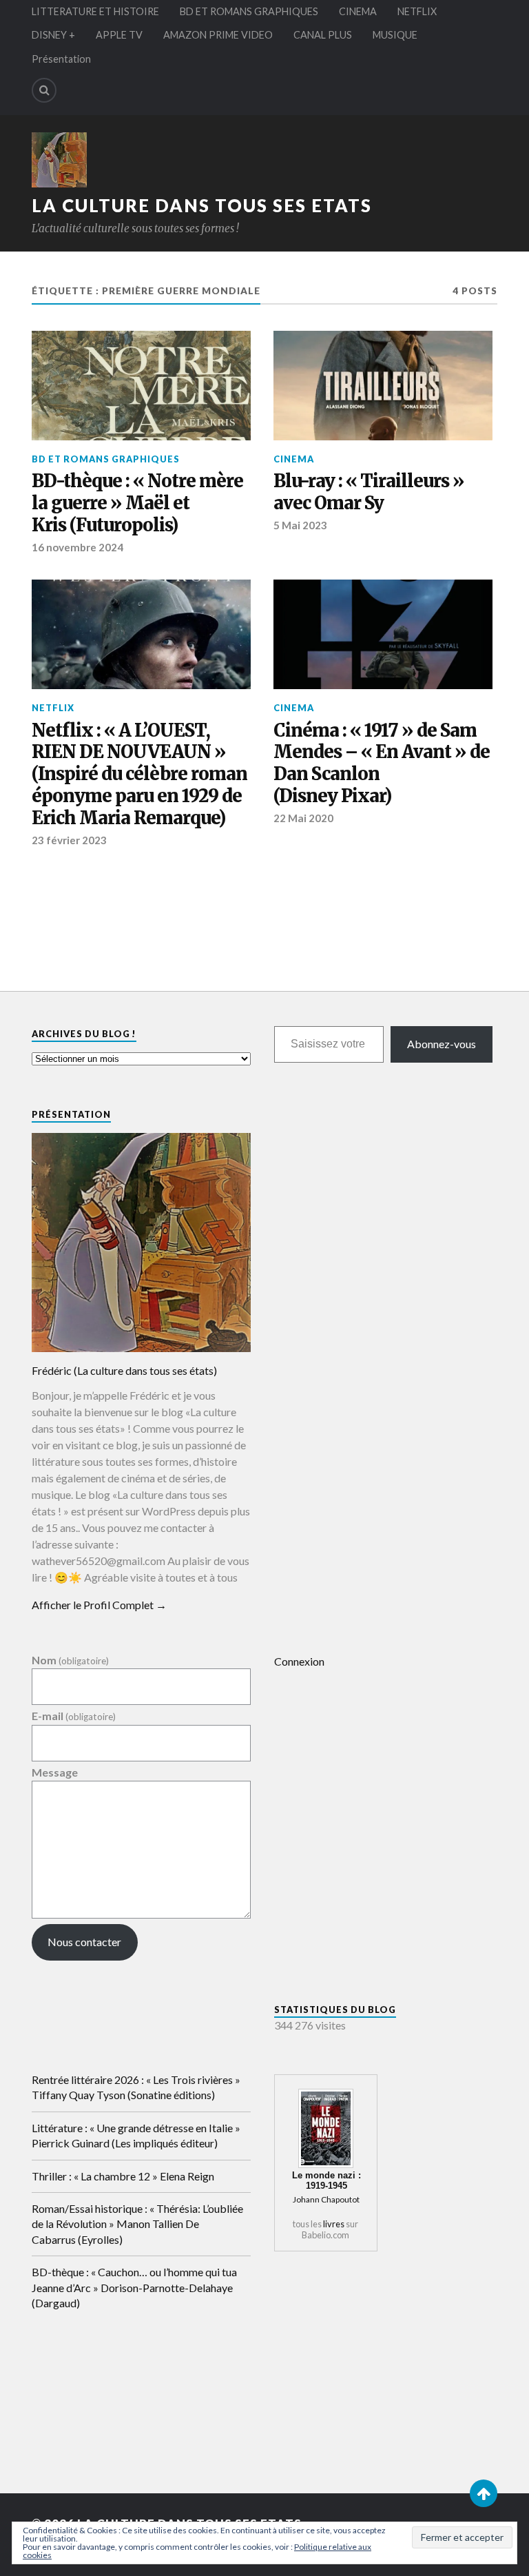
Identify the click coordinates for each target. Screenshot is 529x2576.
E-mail (74, 1716)
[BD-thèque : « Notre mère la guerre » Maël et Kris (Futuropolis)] (141, 386)
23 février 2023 (69, 840)
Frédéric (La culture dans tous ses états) (124, 1370)
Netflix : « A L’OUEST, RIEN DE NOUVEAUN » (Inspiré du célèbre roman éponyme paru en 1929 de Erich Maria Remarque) (139, 775)
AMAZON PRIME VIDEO (218, 35)
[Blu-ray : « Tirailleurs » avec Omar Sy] (383, 386)
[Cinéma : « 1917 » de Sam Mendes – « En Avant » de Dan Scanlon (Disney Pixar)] (383, 634)
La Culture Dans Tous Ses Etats (202, 205)
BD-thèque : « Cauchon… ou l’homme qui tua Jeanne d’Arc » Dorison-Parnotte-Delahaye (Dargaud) (134, 2287)
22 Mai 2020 (303, 818)
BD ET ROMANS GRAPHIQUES (249, 11)
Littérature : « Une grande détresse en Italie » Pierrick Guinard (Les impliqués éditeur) (136, 2135)
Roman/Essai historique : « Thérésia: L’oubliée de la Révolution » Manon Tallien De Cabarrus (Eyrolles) (137, 2224)
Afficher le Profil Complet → (99, 1605)
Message (55, 1772)
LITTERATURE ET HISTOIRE (95, 11)
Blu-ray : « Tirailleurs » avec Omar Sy (369, 492)
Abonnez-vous (442, 1044)
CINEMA (358, 11)
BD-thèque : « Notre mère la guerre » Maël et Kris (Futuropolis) (137, 503)
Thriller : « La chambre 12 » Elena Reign (123, 2176)
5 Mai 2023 (300, 525)
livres (334, 2224)
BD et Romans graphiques (106, 459)
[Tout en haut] (484, 2493)
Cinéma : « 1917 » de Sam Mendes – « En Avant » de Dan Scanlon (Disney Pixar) (382, 764)
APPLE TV (119, 35)
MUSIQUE (395, 35)
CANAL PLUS (323, 35)
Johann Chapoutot (326, 2199)
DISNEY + (53, 35)
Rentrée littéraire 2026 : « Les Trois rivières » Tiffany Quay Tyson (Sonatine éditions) (136, 2087)
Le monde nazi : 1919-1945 (326, 2180)
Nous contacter (84, 1942)
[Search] (44, 90)
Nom (70, 1660)
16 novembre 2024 (77, 547)
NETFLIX (417, 11)
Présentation (61, 59)
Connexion (299, 1661)
